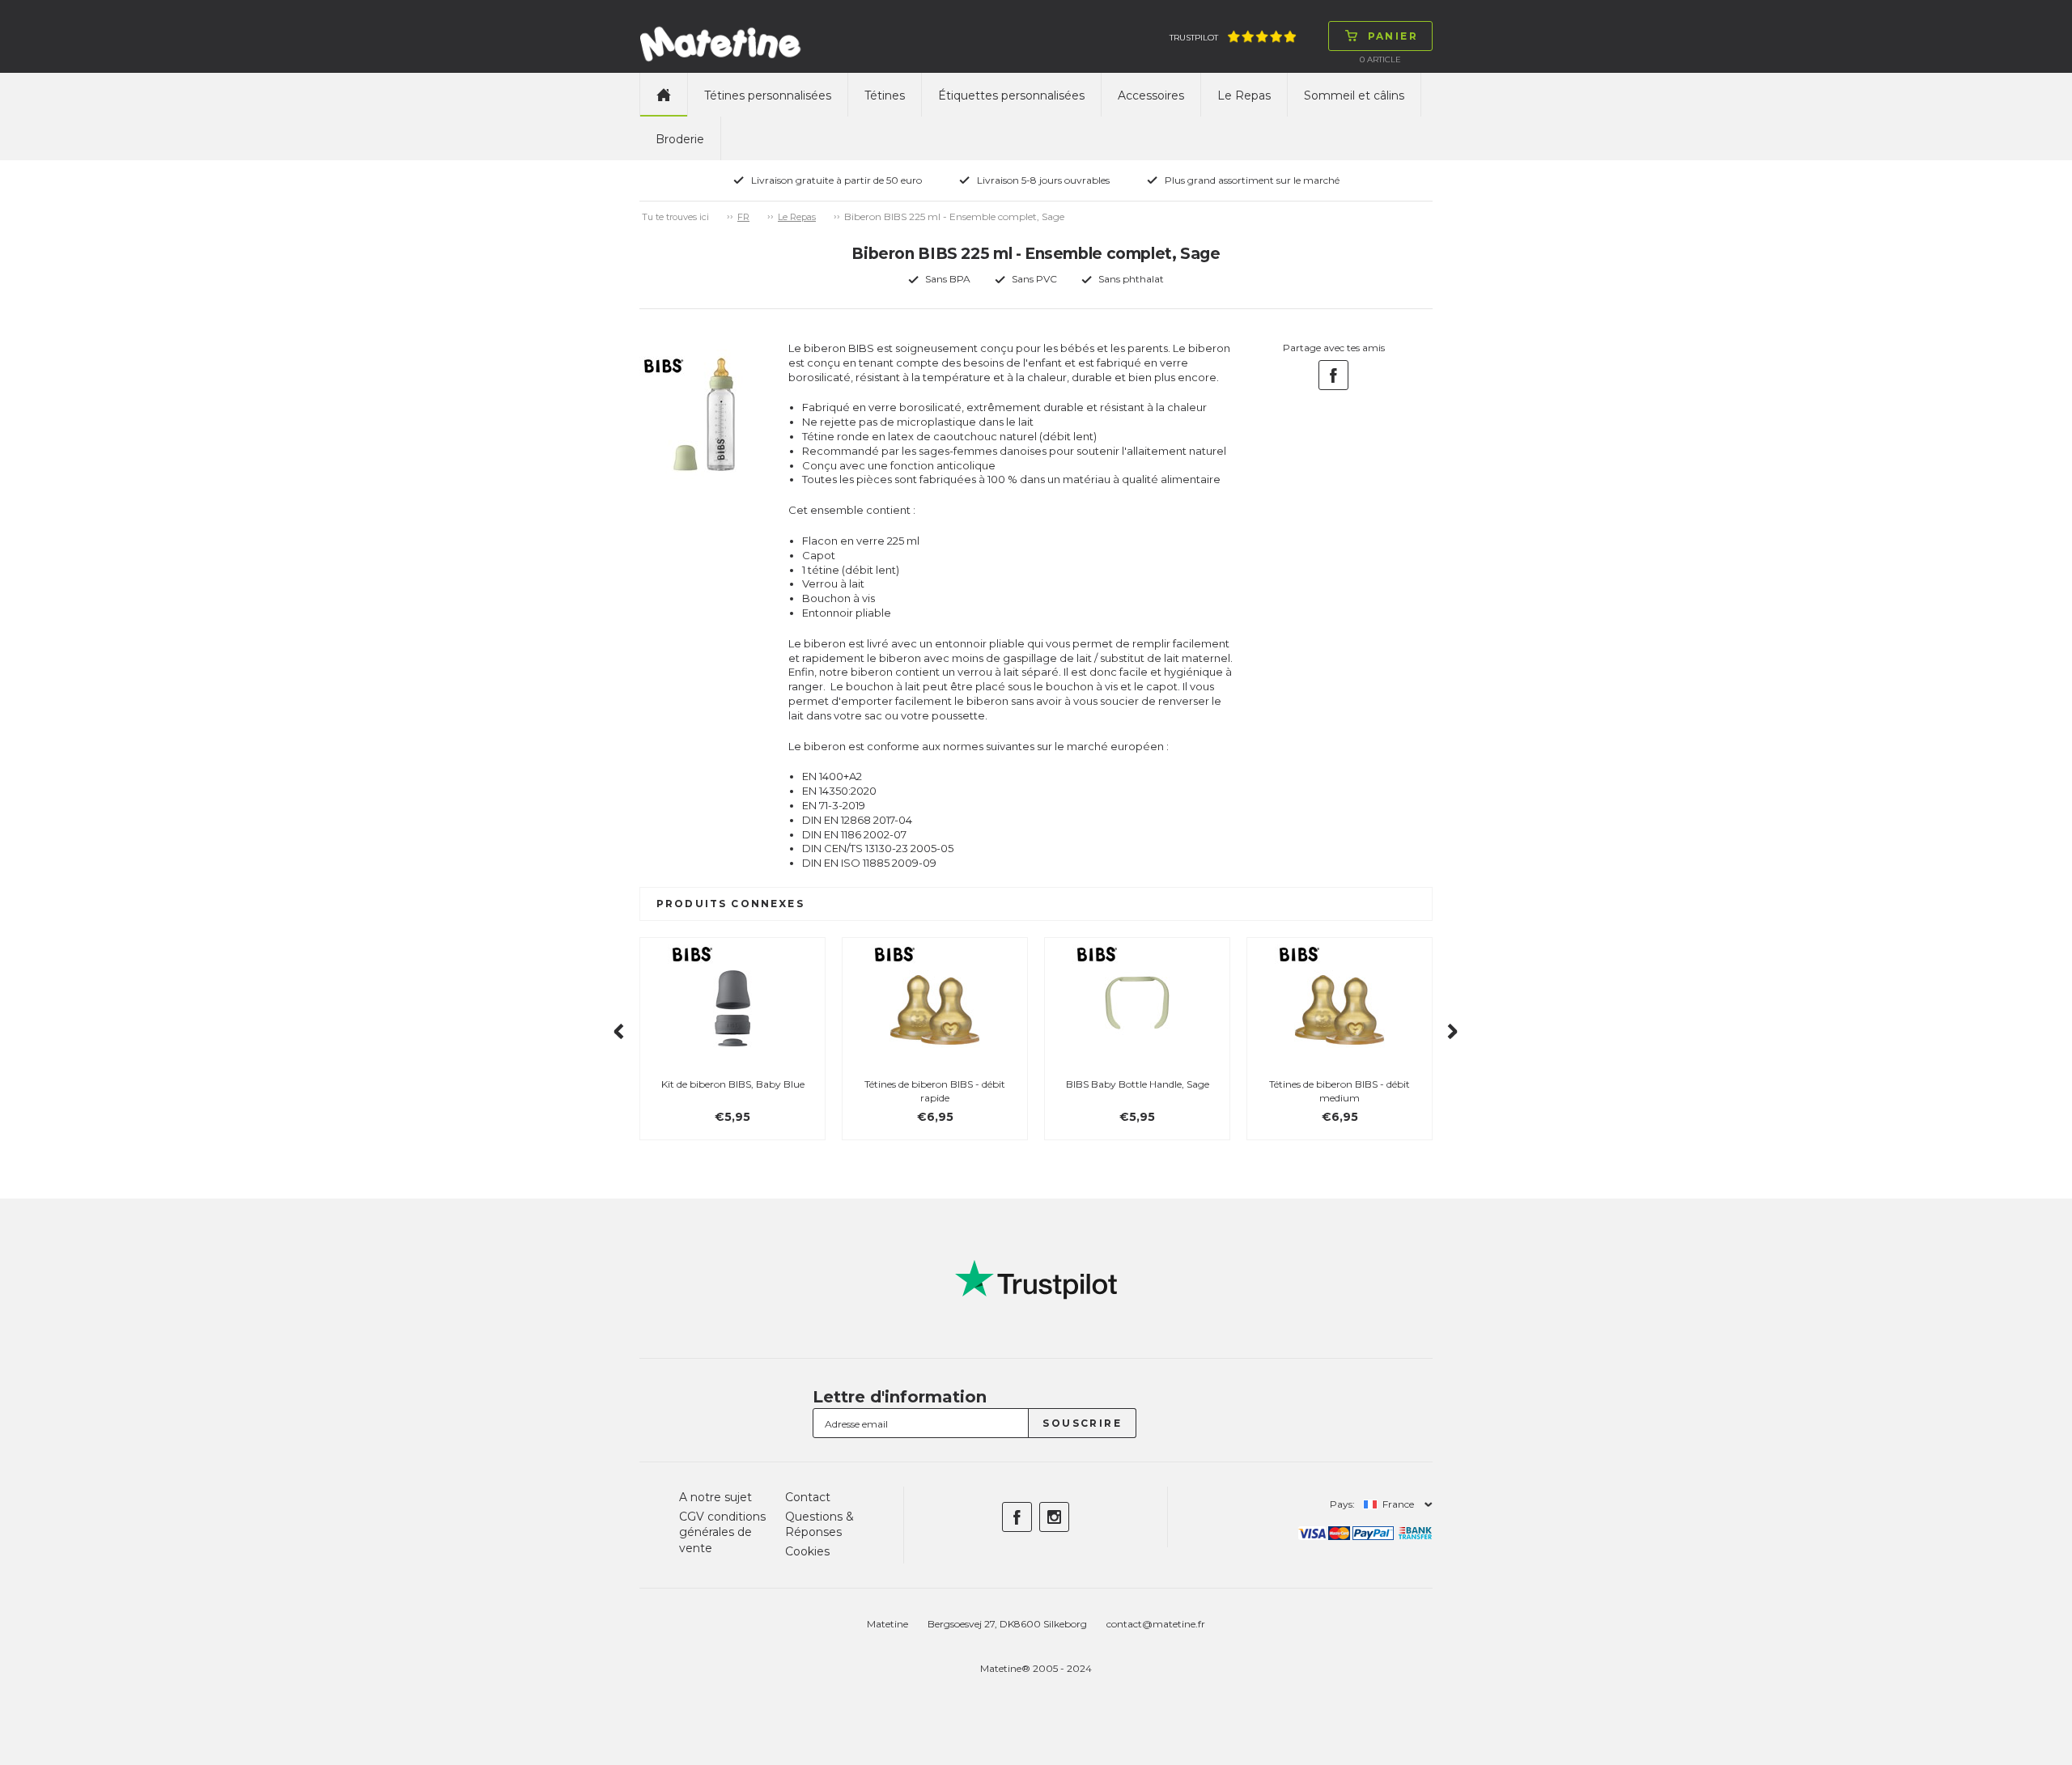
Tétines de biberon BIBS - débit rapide (935, 1091)
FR (743, 217)
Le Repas (1244, 95)
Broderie (680, 139)
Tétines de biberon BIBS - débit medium (1340, 1091)
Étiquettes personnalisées (1011, 95)
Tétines (885, 95)
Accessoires (1151, 95)
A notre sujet (715, 1497)
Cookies (807, 1551)
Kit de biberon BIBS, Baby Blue (733, 1084)
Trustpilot (1194, 38)
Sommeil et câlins (1354, 95)
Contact (808, 1497)
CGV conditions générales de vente (722, 1532)
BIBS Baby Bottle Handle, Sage (1138, 1084)
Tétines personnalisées (768, 95)
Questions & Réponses (819, 1525)
